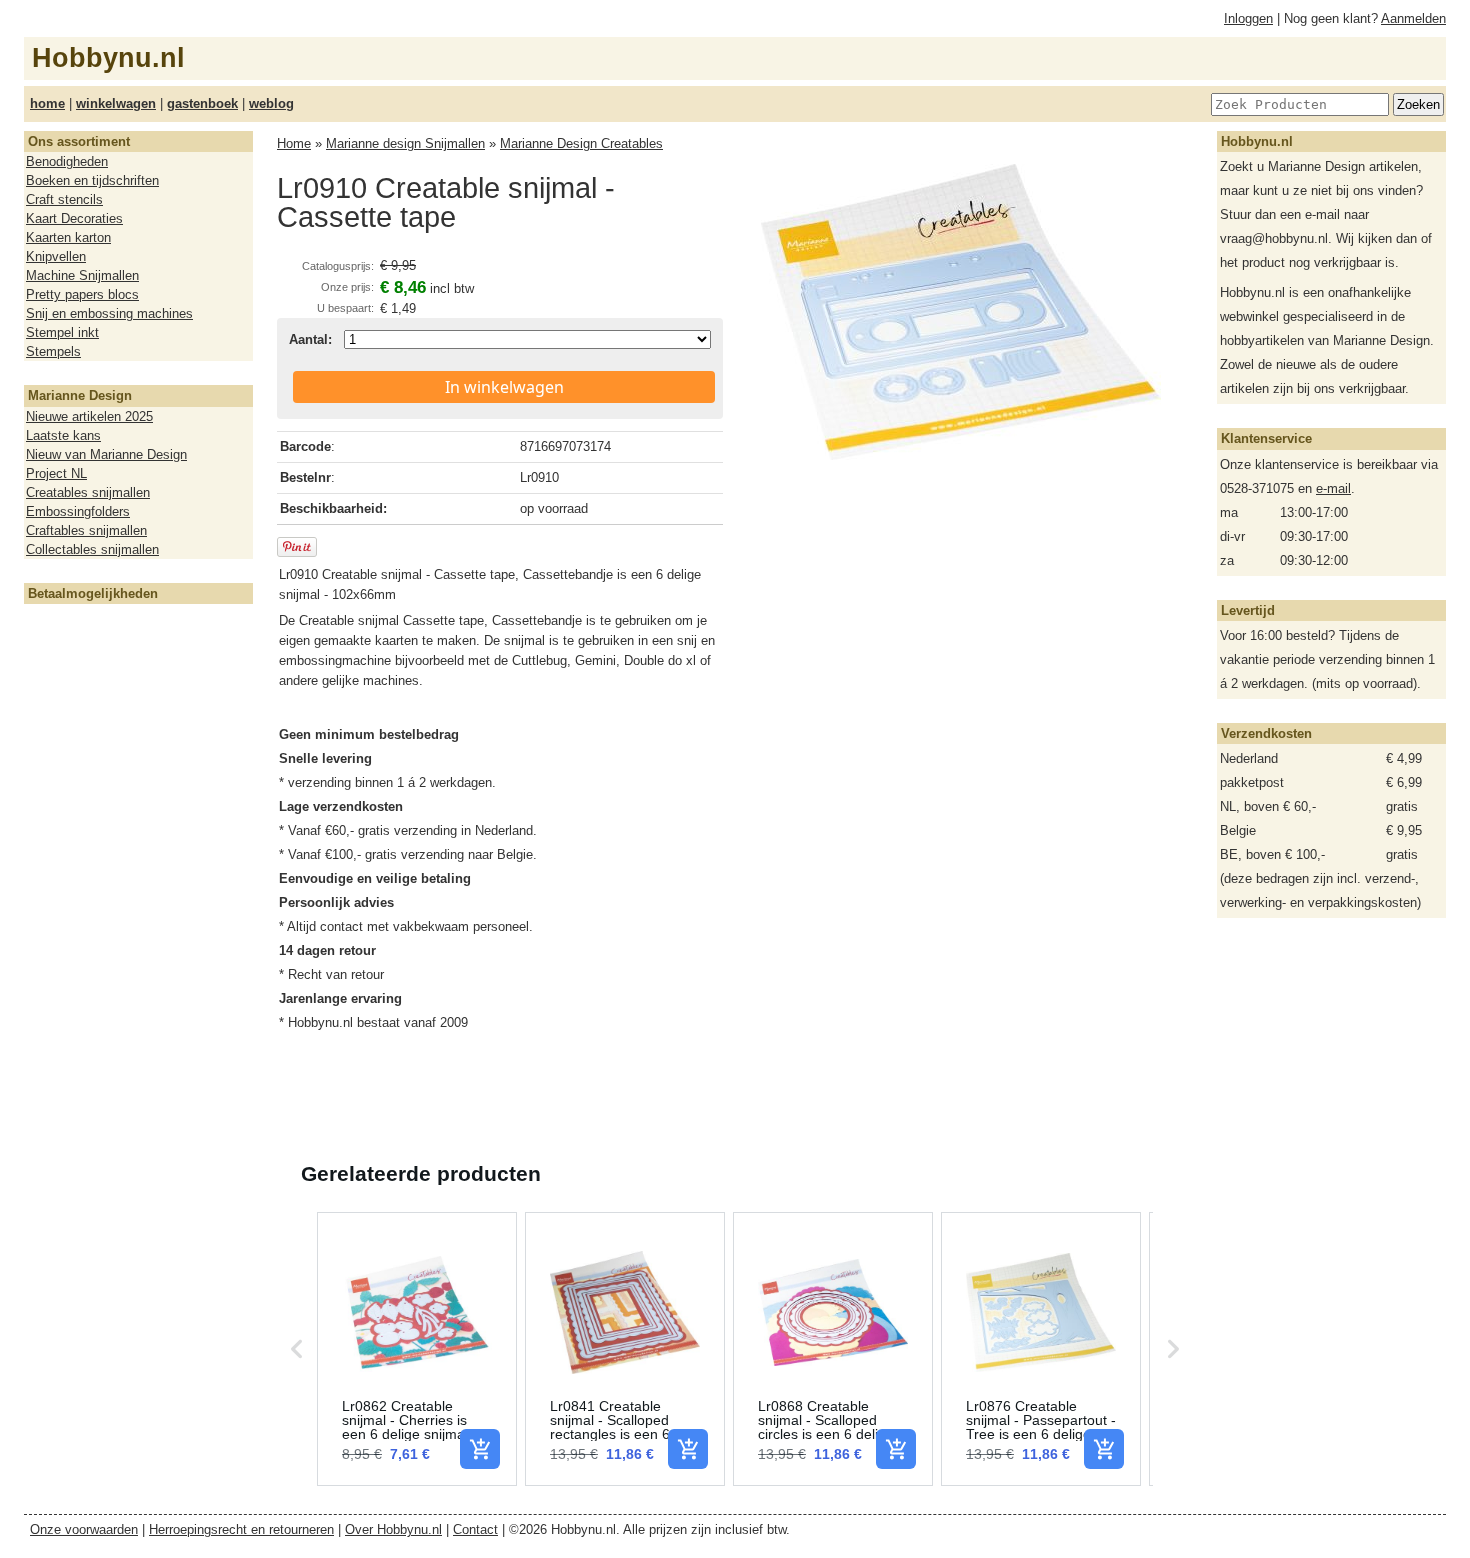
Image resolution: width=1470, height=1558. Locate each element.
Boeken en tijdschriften (92, 180)
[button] (297, 1349)
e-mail (1333, 488)
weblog (271, 103)
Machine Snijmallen (82, 275)
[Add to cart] (480, 1449)
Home (294, 143)
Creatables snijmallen (88, 492)
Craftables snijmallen (86, 530)
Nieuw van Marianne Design (106, 454)
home (47, 103)
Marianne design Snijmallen (405, 143)
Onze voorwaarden (84, 1529)
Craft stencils (64, 199)
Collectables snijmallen (92, 549)
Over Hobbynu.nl (393, 1529)
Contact (475, 1529)
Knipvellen (56, 256)
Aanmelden (1413, 18)
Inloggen (1248, 18)
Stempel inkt (62, 332)
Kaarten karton (68, 237)
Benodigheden (67, 161)
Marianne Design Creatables (581, 143)
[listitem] (417, 1349)
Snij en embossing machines (109, 313)
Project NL (56, 473)
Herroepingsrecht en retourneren (241, 1529)
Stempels (53, 351)
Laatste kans (63, 435)
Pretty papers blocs (82, 294)
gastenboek (202, 103)
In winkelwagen (504, 387)
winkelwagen (116, 103)
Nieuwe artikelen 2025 (89, 416)
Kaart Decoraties (74, 218)
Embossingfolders (78, 511)
